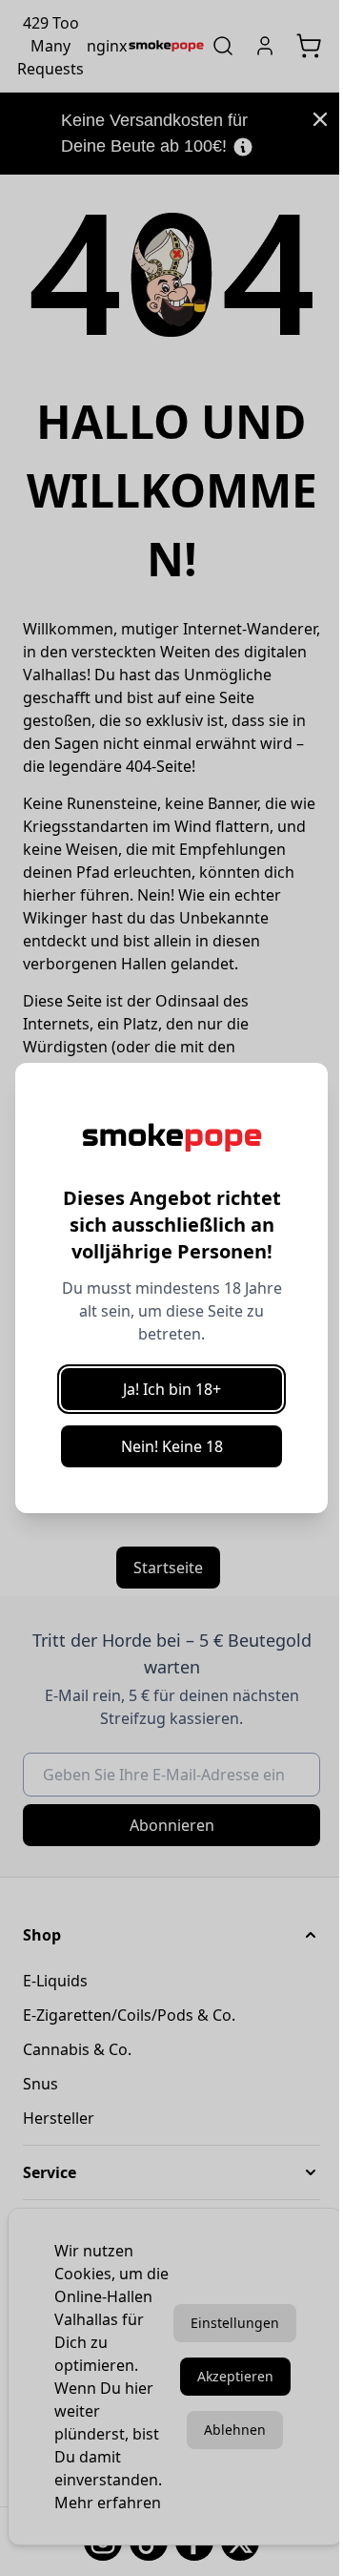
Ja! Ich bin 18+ (172, 1389)
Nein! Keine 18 (172, 1446)
